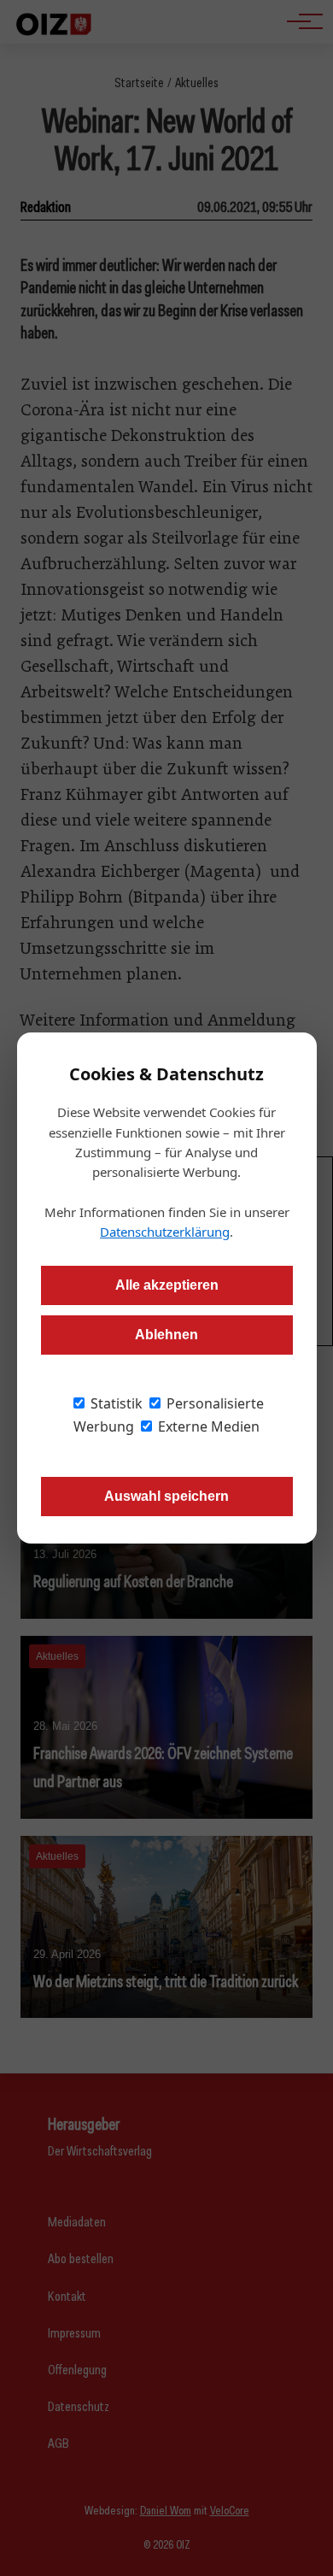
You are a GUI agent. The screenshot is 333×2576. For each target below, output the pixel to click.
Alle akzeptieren (167, 1285)
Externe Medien (207, 1426)
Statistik (115, 1403)
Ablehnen (166, 1335)
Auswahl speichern (166, 1496)
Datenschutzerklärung (165, 1232)
